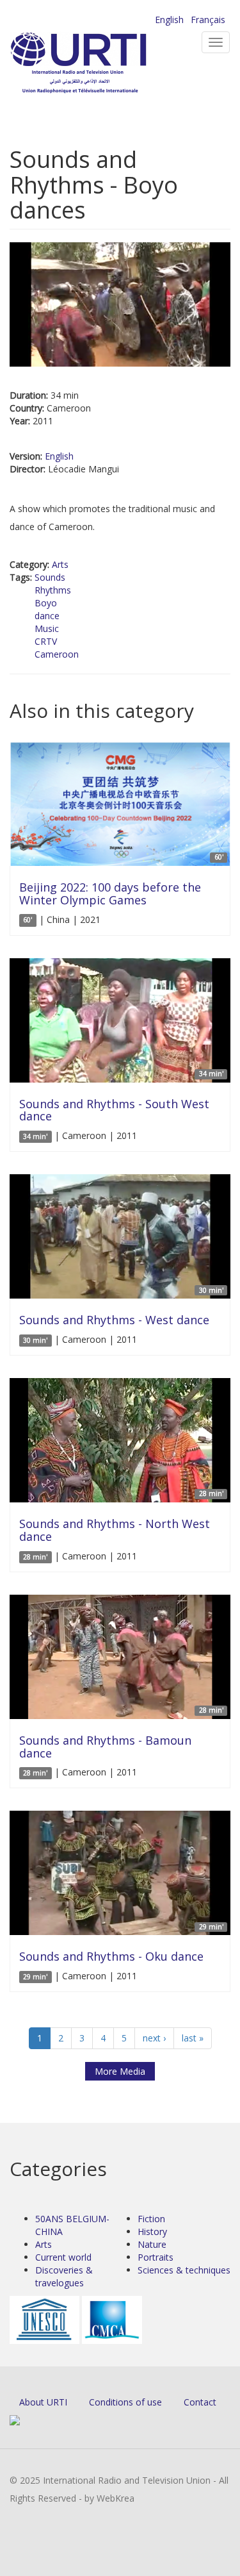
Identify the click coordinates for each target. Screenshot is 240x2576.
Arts (60, 564)
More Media (120, 2071)
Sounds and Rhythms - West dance (114, 1320)
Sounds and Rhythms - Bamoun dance (105, 1747)
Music (47, 628)
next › (154, 2038)
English (169, 20)
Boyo (46, 603)
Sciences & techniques (184, 2270)
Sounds (50, 577)
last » (193, 2038)
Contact (200, 2402)
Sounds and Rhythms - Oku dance (111, 1956)
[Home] (99, 64)
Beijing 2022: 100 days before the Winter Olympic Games (110, 893)
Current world (63, 2257)
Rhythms (53, 590)
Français (208, 20)
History (152, 2231)
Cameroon (57, 654)
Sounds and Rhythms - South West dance (114, 1110)
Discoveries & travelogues (64, 2276)
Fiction (151, 2219)
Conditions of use (125, 2402)
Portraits (156, 2257)
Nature (152, 2244)
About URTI (43, 2402)
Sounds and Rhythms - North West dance (115, 1530)
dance (47, 616)
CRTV (46, 641)
